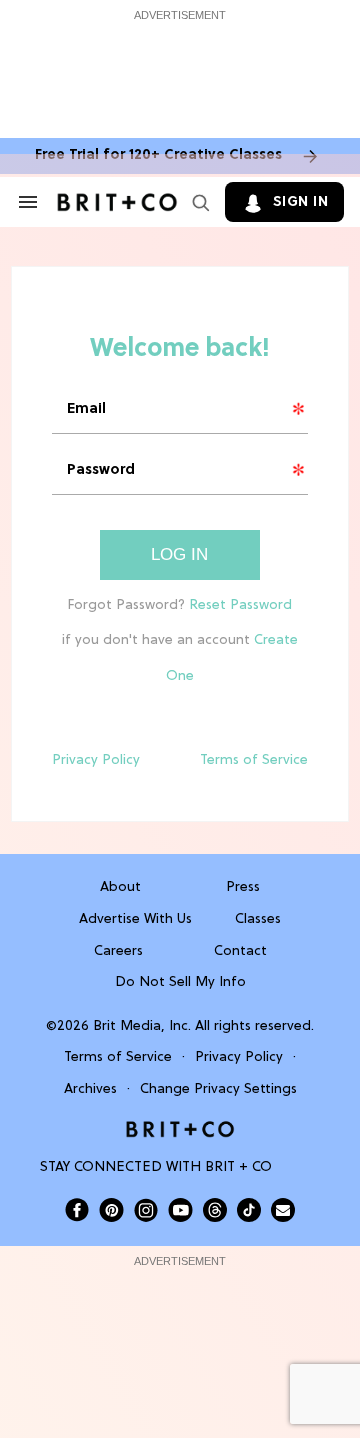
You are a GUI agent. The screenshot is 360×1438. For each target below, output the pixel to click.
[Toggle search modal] (197, 202)
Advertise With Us (135, 919)
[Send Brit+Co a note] (283, 1210)
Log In (179, 554)
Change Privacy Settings (218, 1089)
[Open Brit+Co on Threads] (215, 1210)
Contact (240, 951)
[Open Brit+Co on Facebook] (77, 1210)
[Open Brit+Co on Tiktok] (249, 1210)
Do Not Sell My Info (180, 982)
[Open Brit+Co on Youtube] (180, 1209)
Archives (90, 1089)
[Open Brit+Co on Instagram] (146, 1210)
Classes (258, 919)
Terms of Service (254, 760)
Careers (118, 951)
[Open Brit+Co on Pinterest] (111, 1209)
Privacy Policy (96, 760)
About (120, 887)
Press (243, 887)
